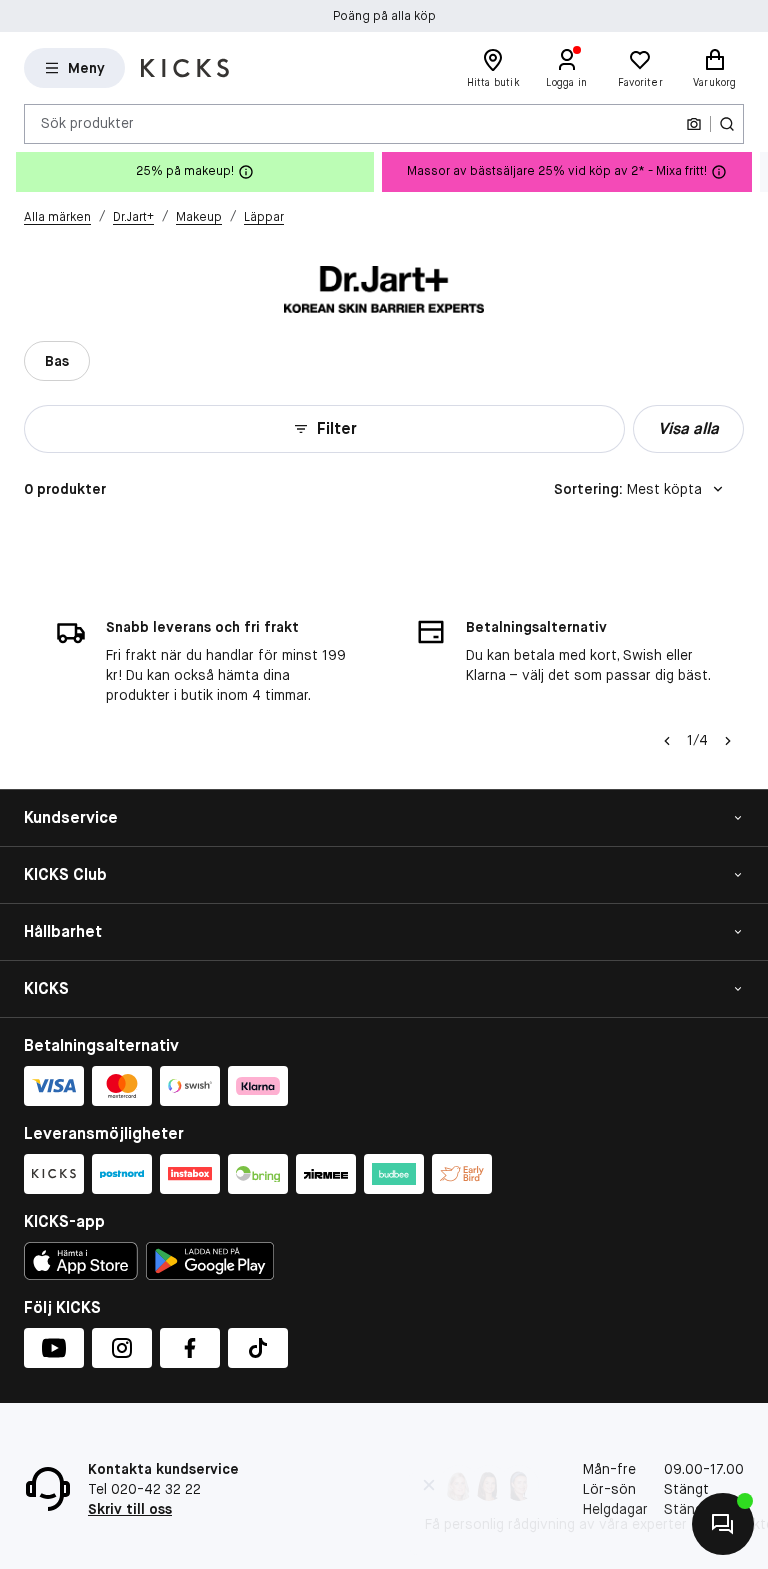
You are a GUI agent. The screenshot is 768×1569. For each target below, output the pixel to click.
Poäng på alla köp (384, 16)
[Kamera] (694, 124)
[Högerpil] (752, 172)
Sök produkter (87, 123)
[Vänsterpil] (667, 741)
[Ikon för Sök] (727, 124)
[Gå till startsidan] (185, 68)
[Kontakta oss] (723, 1524)
